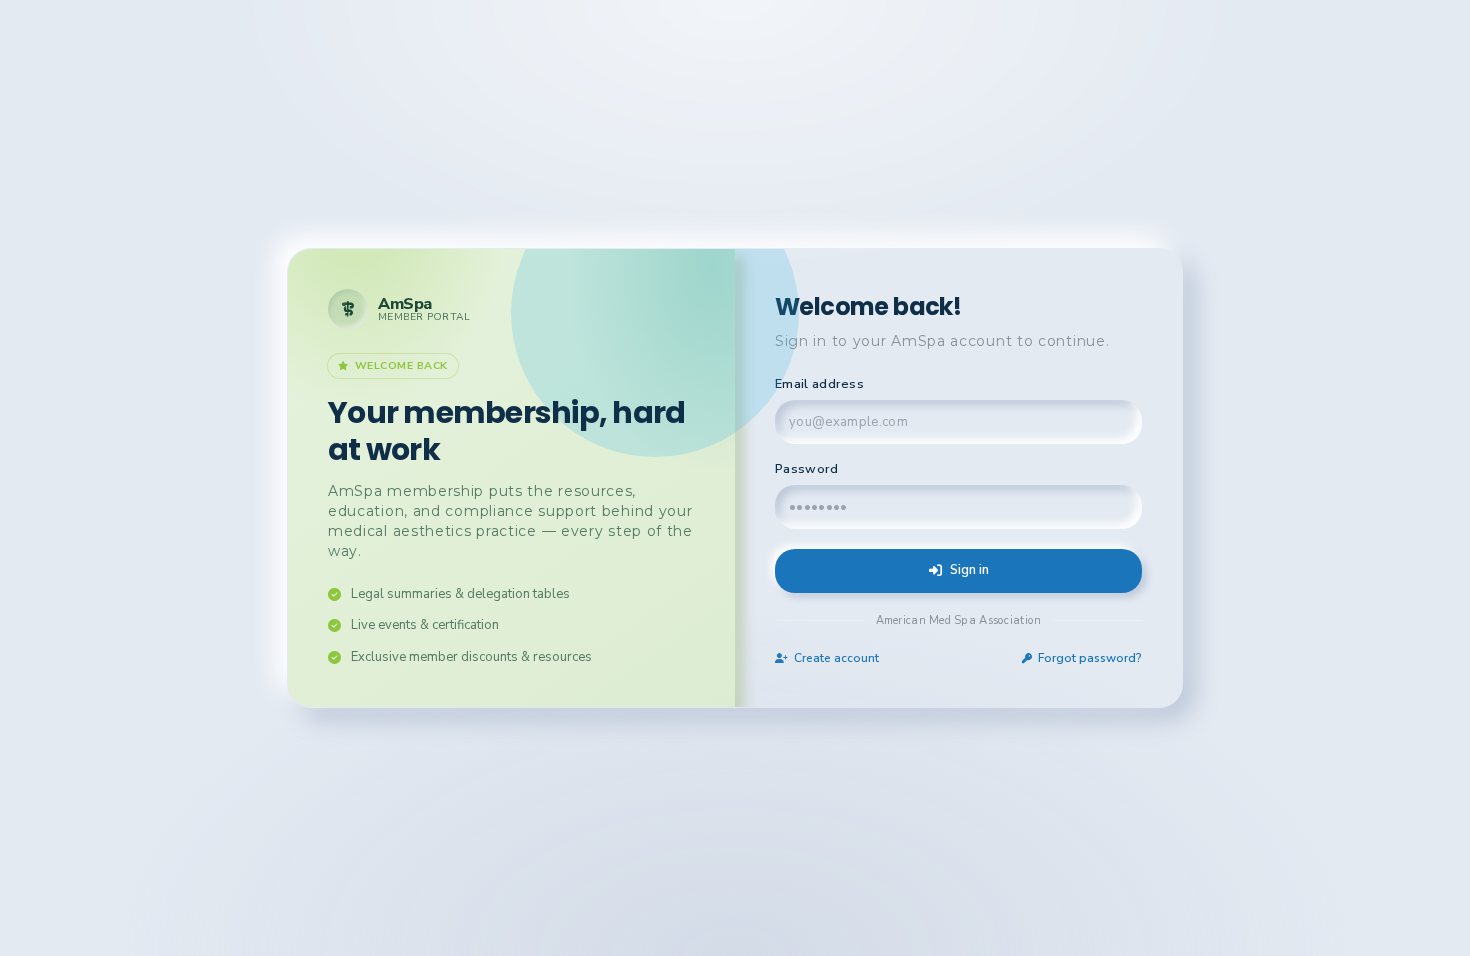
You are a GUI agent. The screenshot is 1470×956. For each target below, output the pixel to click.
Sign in (969, 570)
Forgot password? (1090, 658)
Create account (836, 658)
